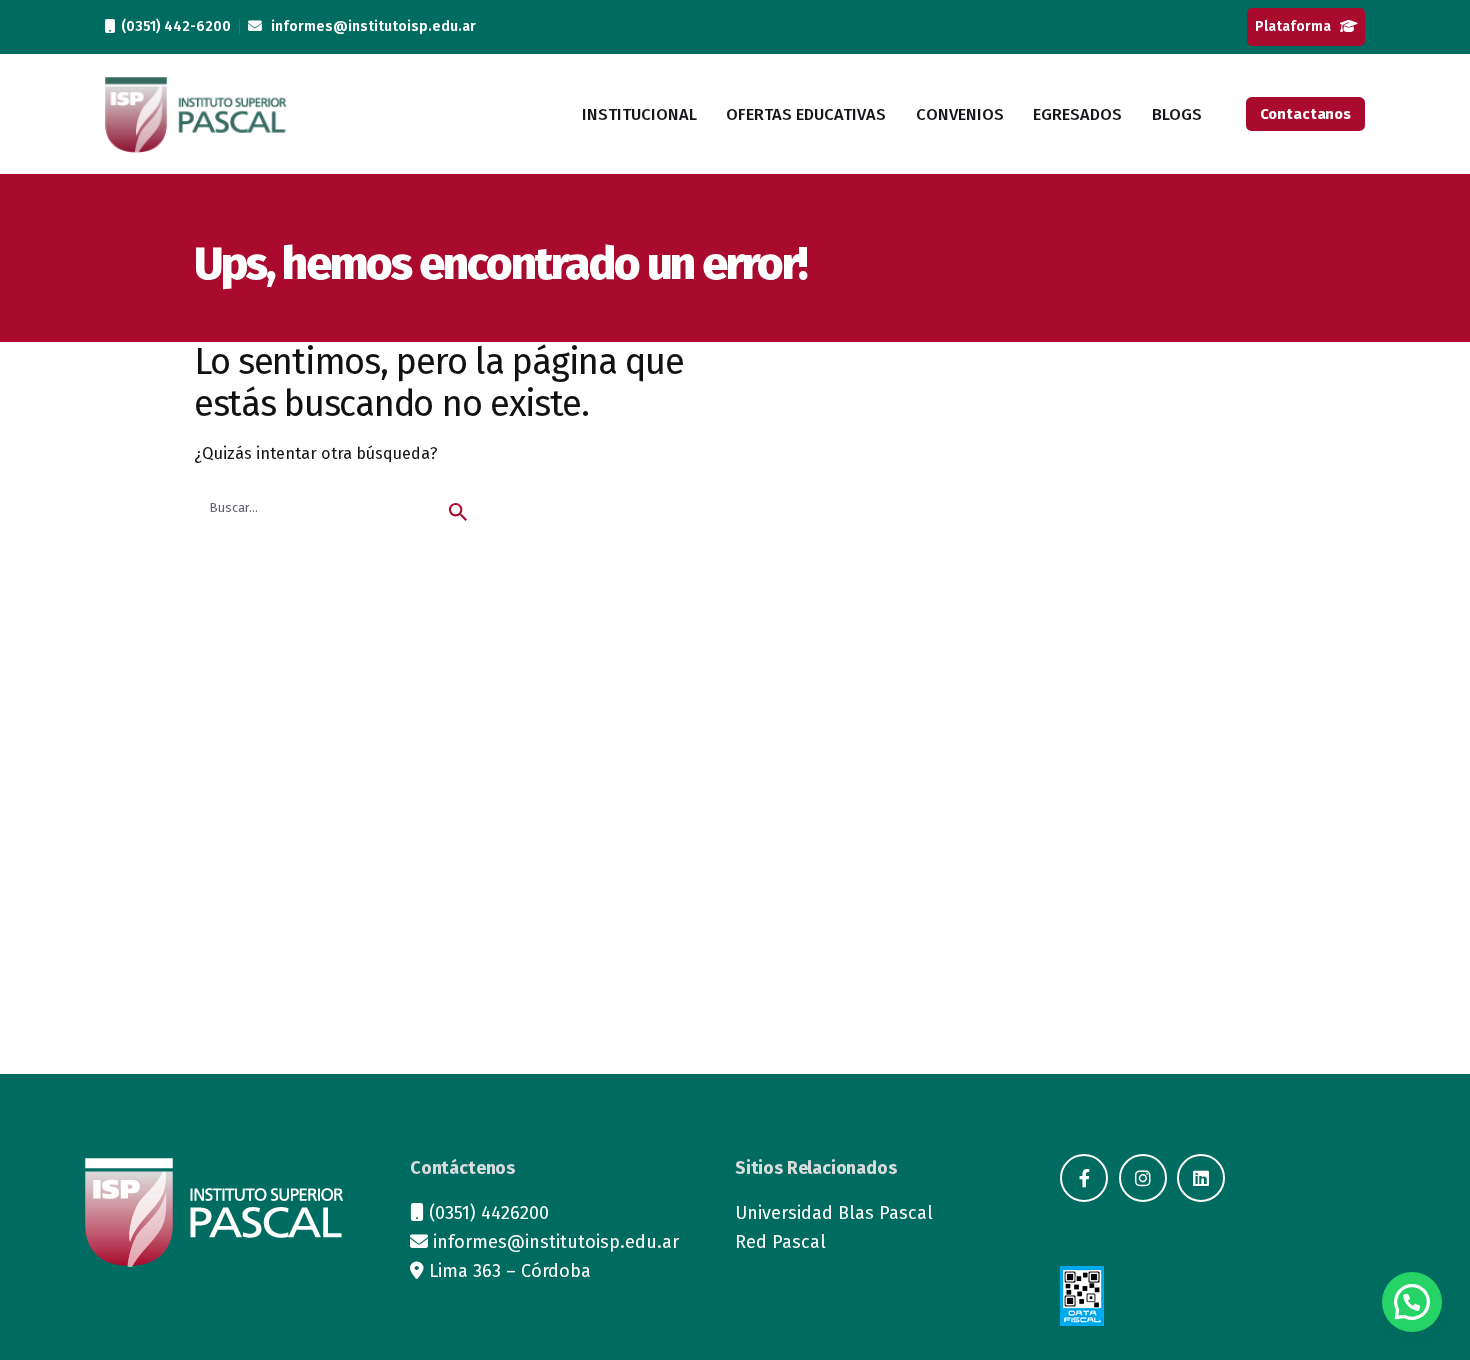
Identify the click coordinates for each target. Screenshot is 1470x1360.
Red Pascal (780, 1242)
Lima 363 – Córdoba (510, 1271)
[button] (1412, 1302)
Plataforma (1297, 26)
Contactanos (1305, 114)
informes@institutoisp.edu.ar (369, 26)
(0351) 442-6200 (173, 26)
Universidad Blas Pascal (834, 1213)
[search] (458, 512)
